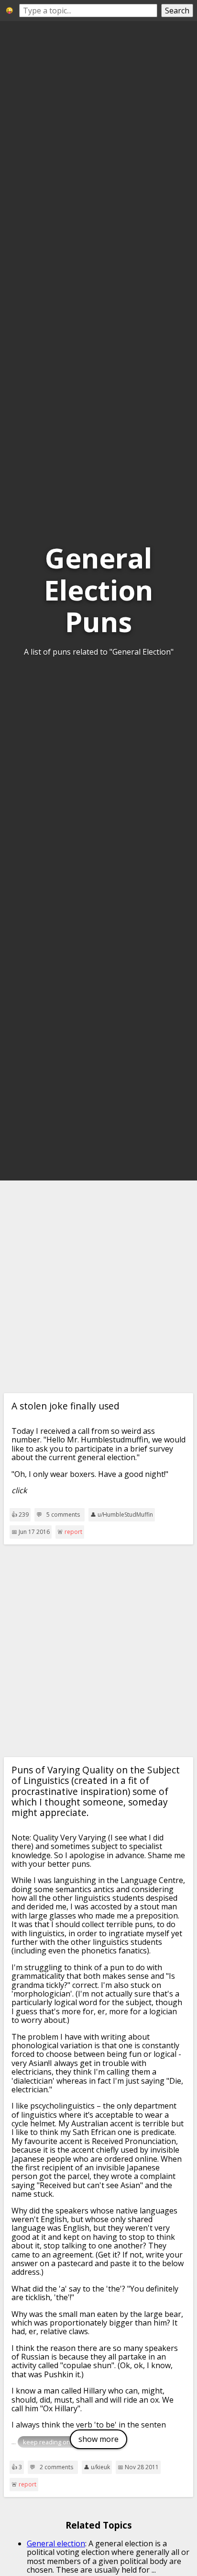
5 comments (63, 1515)
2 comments (56, 2467)
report (73, 1532)
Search (177, 11)
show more (98, 2439)
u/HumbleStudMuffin (125, 1515)
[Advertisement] (98, 1287)
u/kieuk (100, 2467)
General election (56, 2543)
